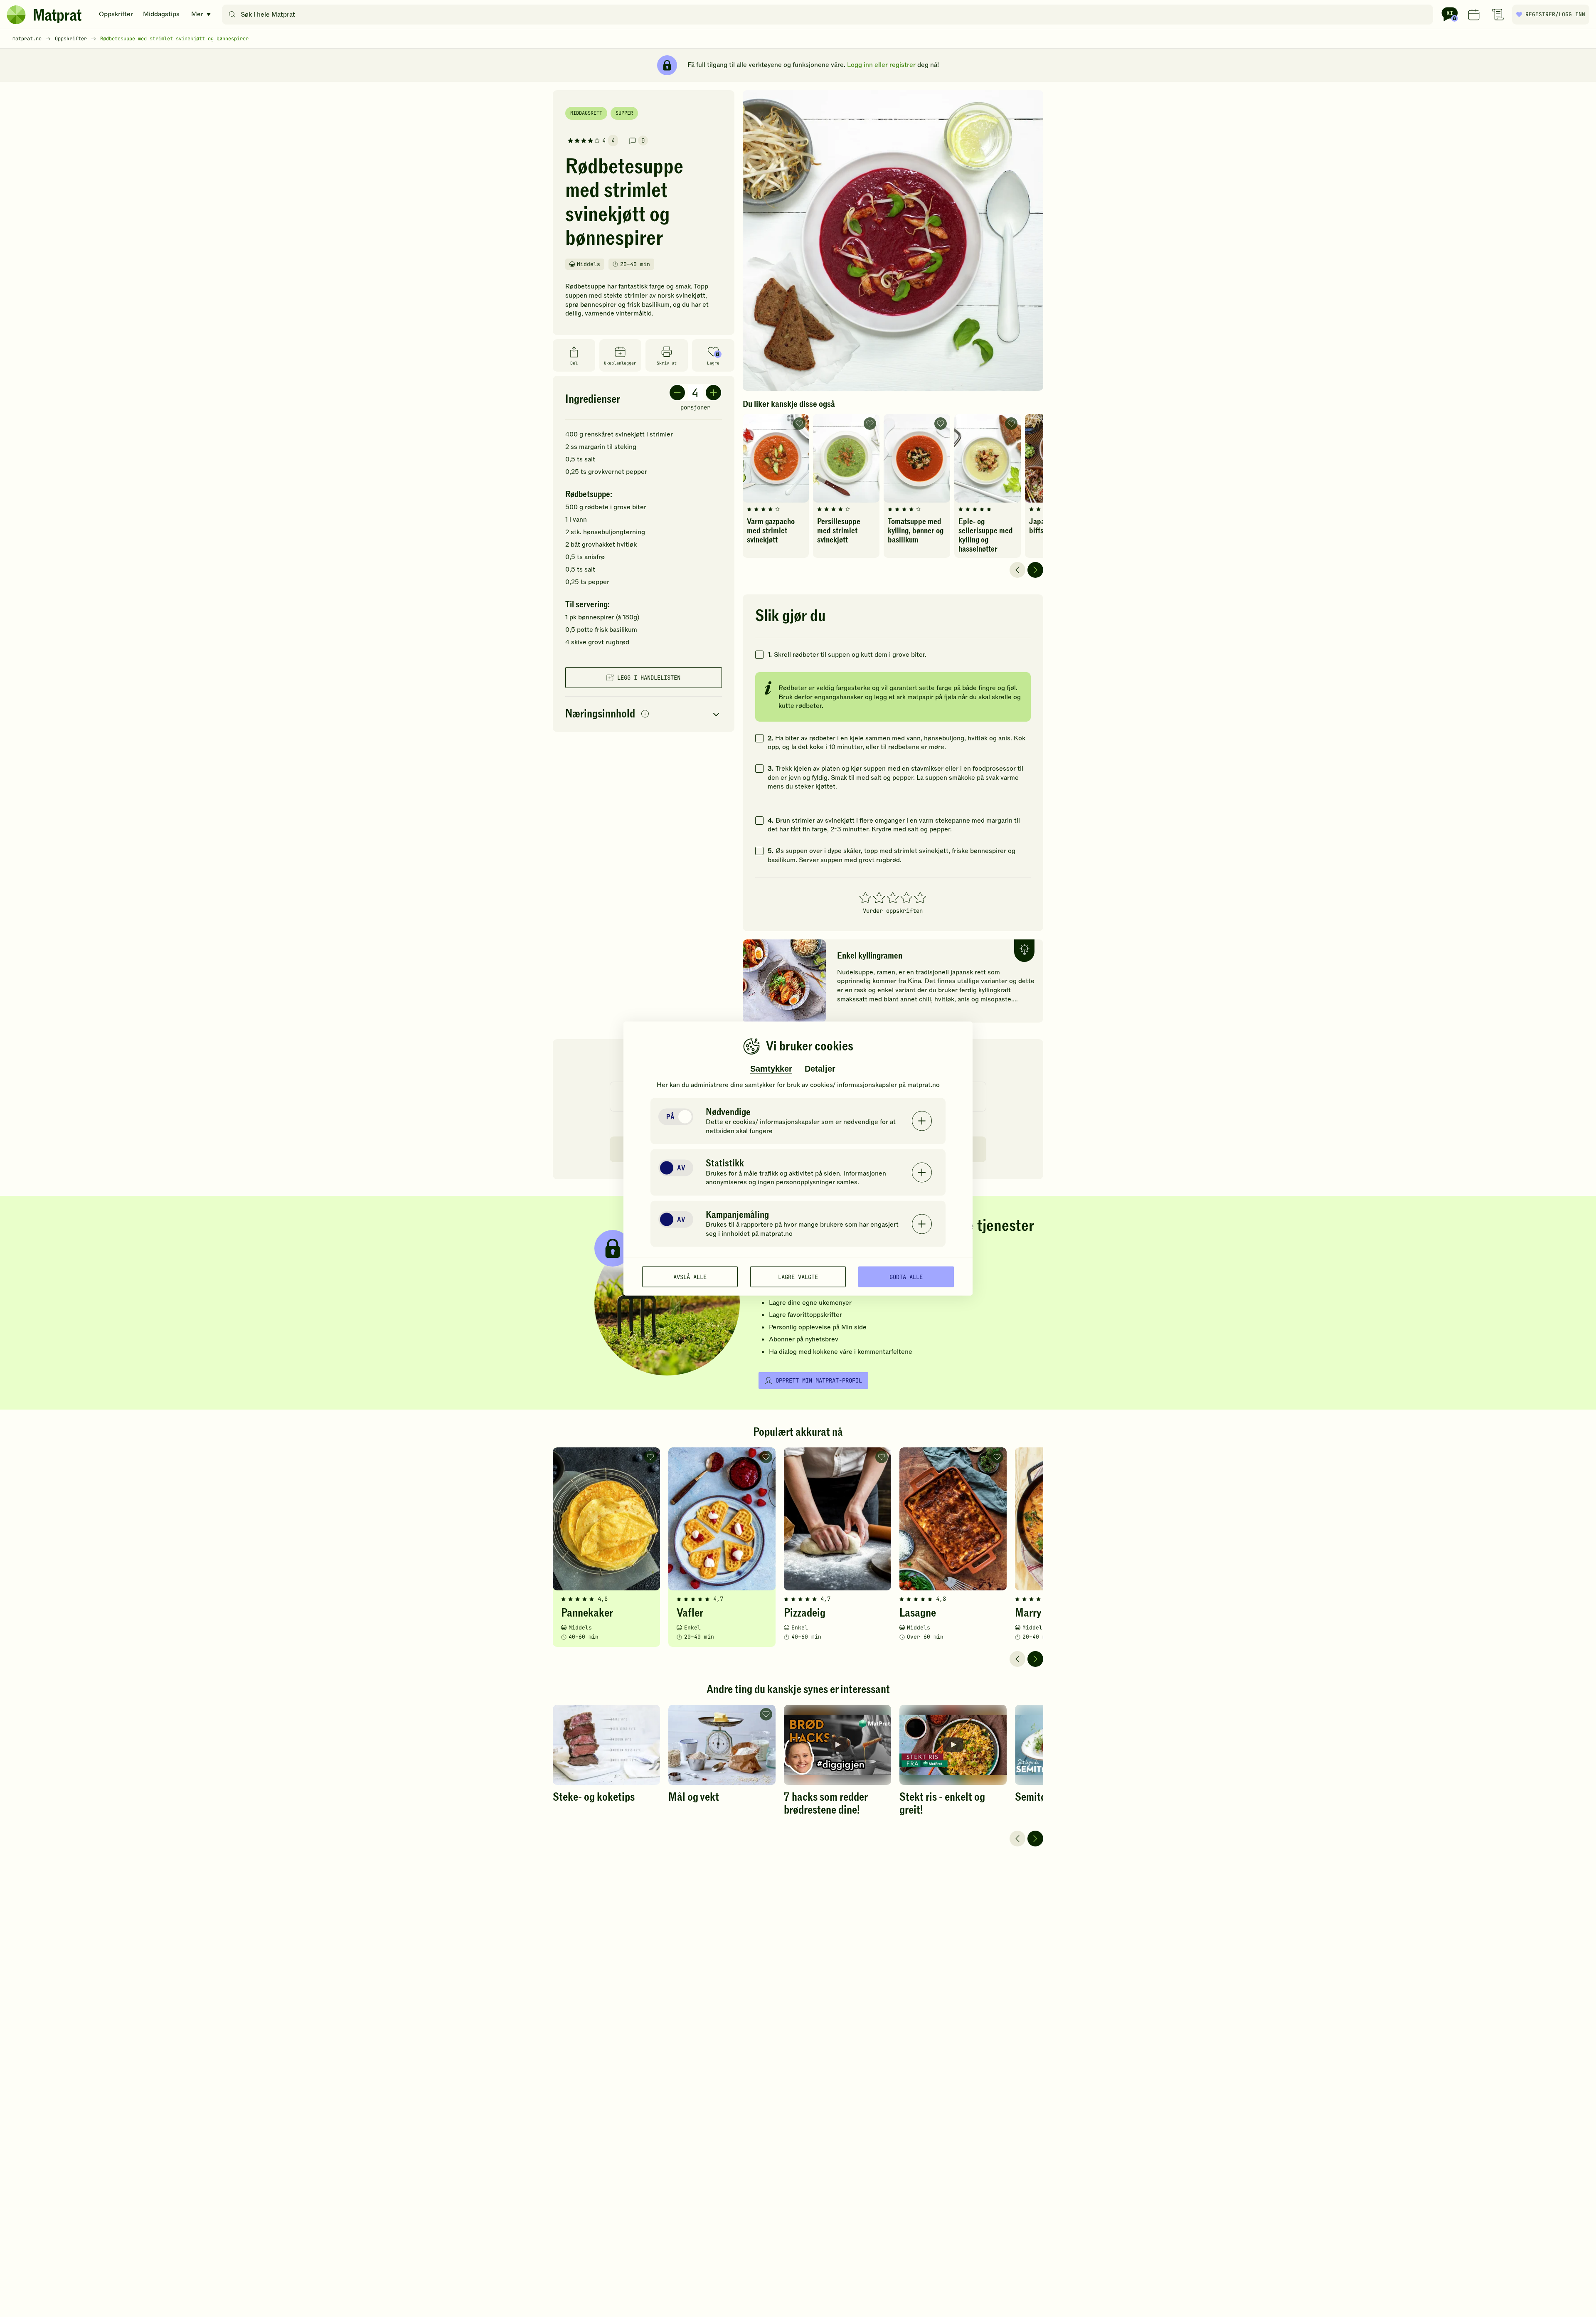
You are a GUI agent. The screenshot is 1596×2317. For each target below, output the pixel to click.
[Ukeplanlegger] (1474, 15)
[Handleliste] (1498, 15)
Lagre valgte (798, 1277)
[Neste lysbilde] (1035, 570)
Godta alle (906, 1277)
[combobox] (829, 15)
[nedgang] (677, 393)
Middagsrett (586, 113)
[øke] (713, 393)
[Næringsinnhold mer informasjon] (645, 714)
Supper (624, 113)
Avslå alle (690, 1277)
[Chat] (1450, 15)
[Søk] (232, 15)
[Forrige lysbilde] (1017, 570)
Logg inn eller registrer (881, 65)
